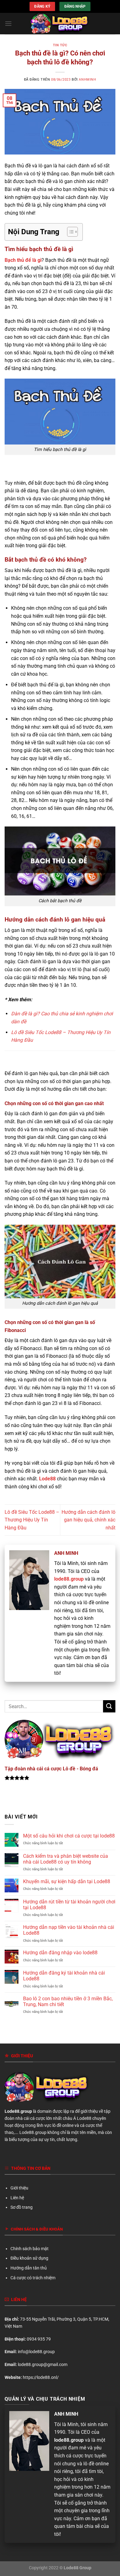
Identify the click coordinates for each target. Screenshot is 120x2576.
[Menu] (8, 23)
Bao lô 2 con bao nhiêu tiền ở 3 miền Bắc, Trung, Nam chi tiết (68, 2002)
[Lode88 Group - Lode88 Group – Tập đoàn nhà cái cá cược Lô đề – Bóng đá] (60, 24)
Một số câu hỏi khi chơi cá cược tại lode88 (69, 1836)
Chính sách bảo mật (30, 2249)
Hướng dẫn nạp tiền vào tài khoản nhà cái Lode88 (69, 1930)
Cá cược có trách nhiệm (33, 2278)
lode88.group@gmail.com (43, 2365)
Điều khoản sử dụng (29, 2258)
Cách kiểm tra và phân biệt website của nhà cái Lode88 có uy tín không (66, 1859)
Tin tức (60, 45)
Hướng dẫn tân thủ (29, 2268)
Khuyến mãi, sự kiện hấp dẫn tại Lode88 (67, 1881)
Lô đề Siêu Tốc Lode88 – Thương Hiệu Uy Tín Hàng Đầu (32, 1520)
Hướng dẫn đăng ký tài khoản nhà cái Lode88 (64, 1976)
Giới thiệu (19, 2188)
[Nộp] (109, 1706)
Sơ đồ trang (22, 2207)
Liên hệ (17, 2198)
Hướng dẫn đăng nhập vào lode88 (60, 1953)
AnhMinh (87, 80)
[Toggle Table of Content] (69, 232)
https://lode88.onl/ (41, 2378)
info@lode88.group (36, 2352)
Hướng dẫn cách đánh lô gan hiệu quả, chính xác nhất (88, 1520)
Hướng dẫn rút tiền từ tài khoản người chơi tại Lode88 (69, 1905)
